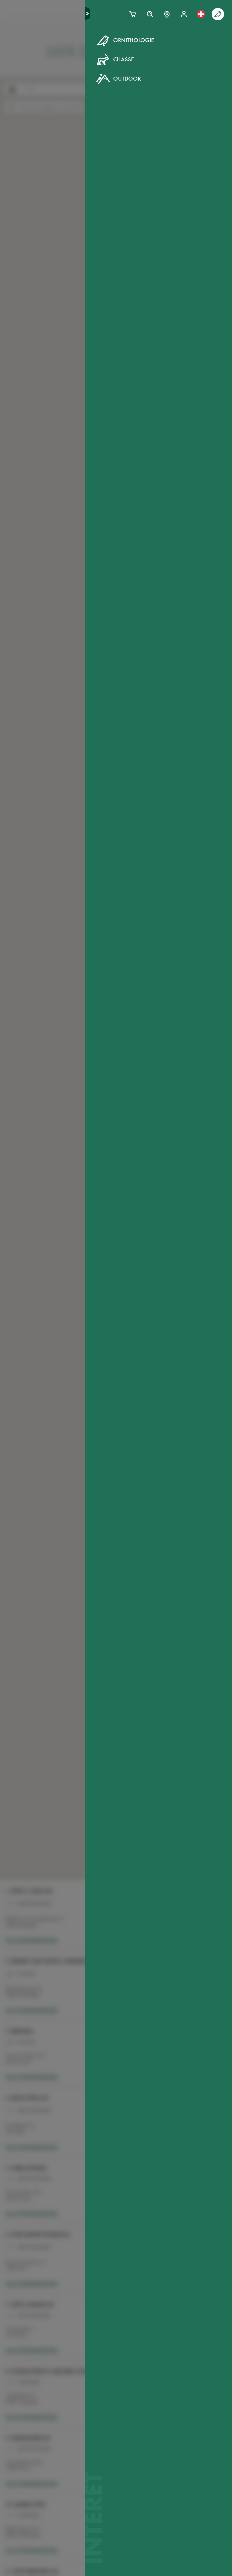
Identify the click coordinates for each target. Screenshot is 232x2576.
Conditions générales (100, 131)
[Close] (179, 53)
